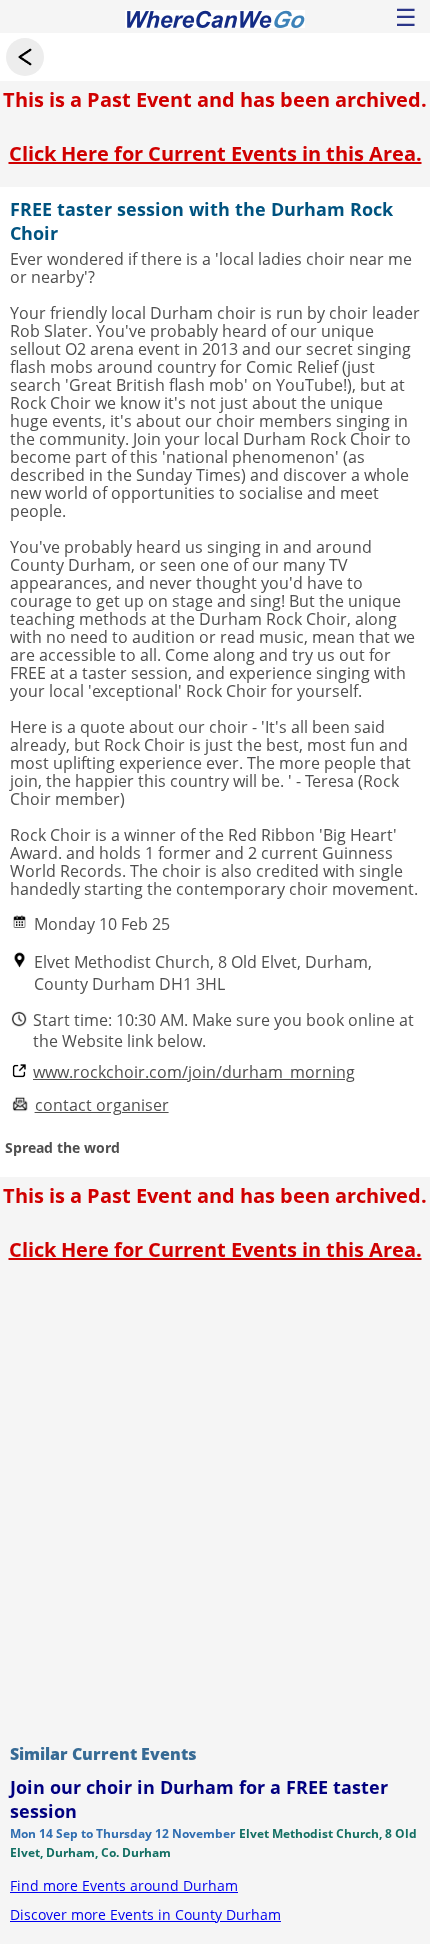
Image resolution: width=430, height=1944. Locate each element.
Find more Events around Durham (124, 1885)
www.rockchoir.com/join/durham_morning (194, 1072)
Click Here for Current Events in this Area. (215, 153)
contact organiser (102, 1105)
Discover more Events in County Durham (145, 1914)
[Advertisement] (215, 1498)
